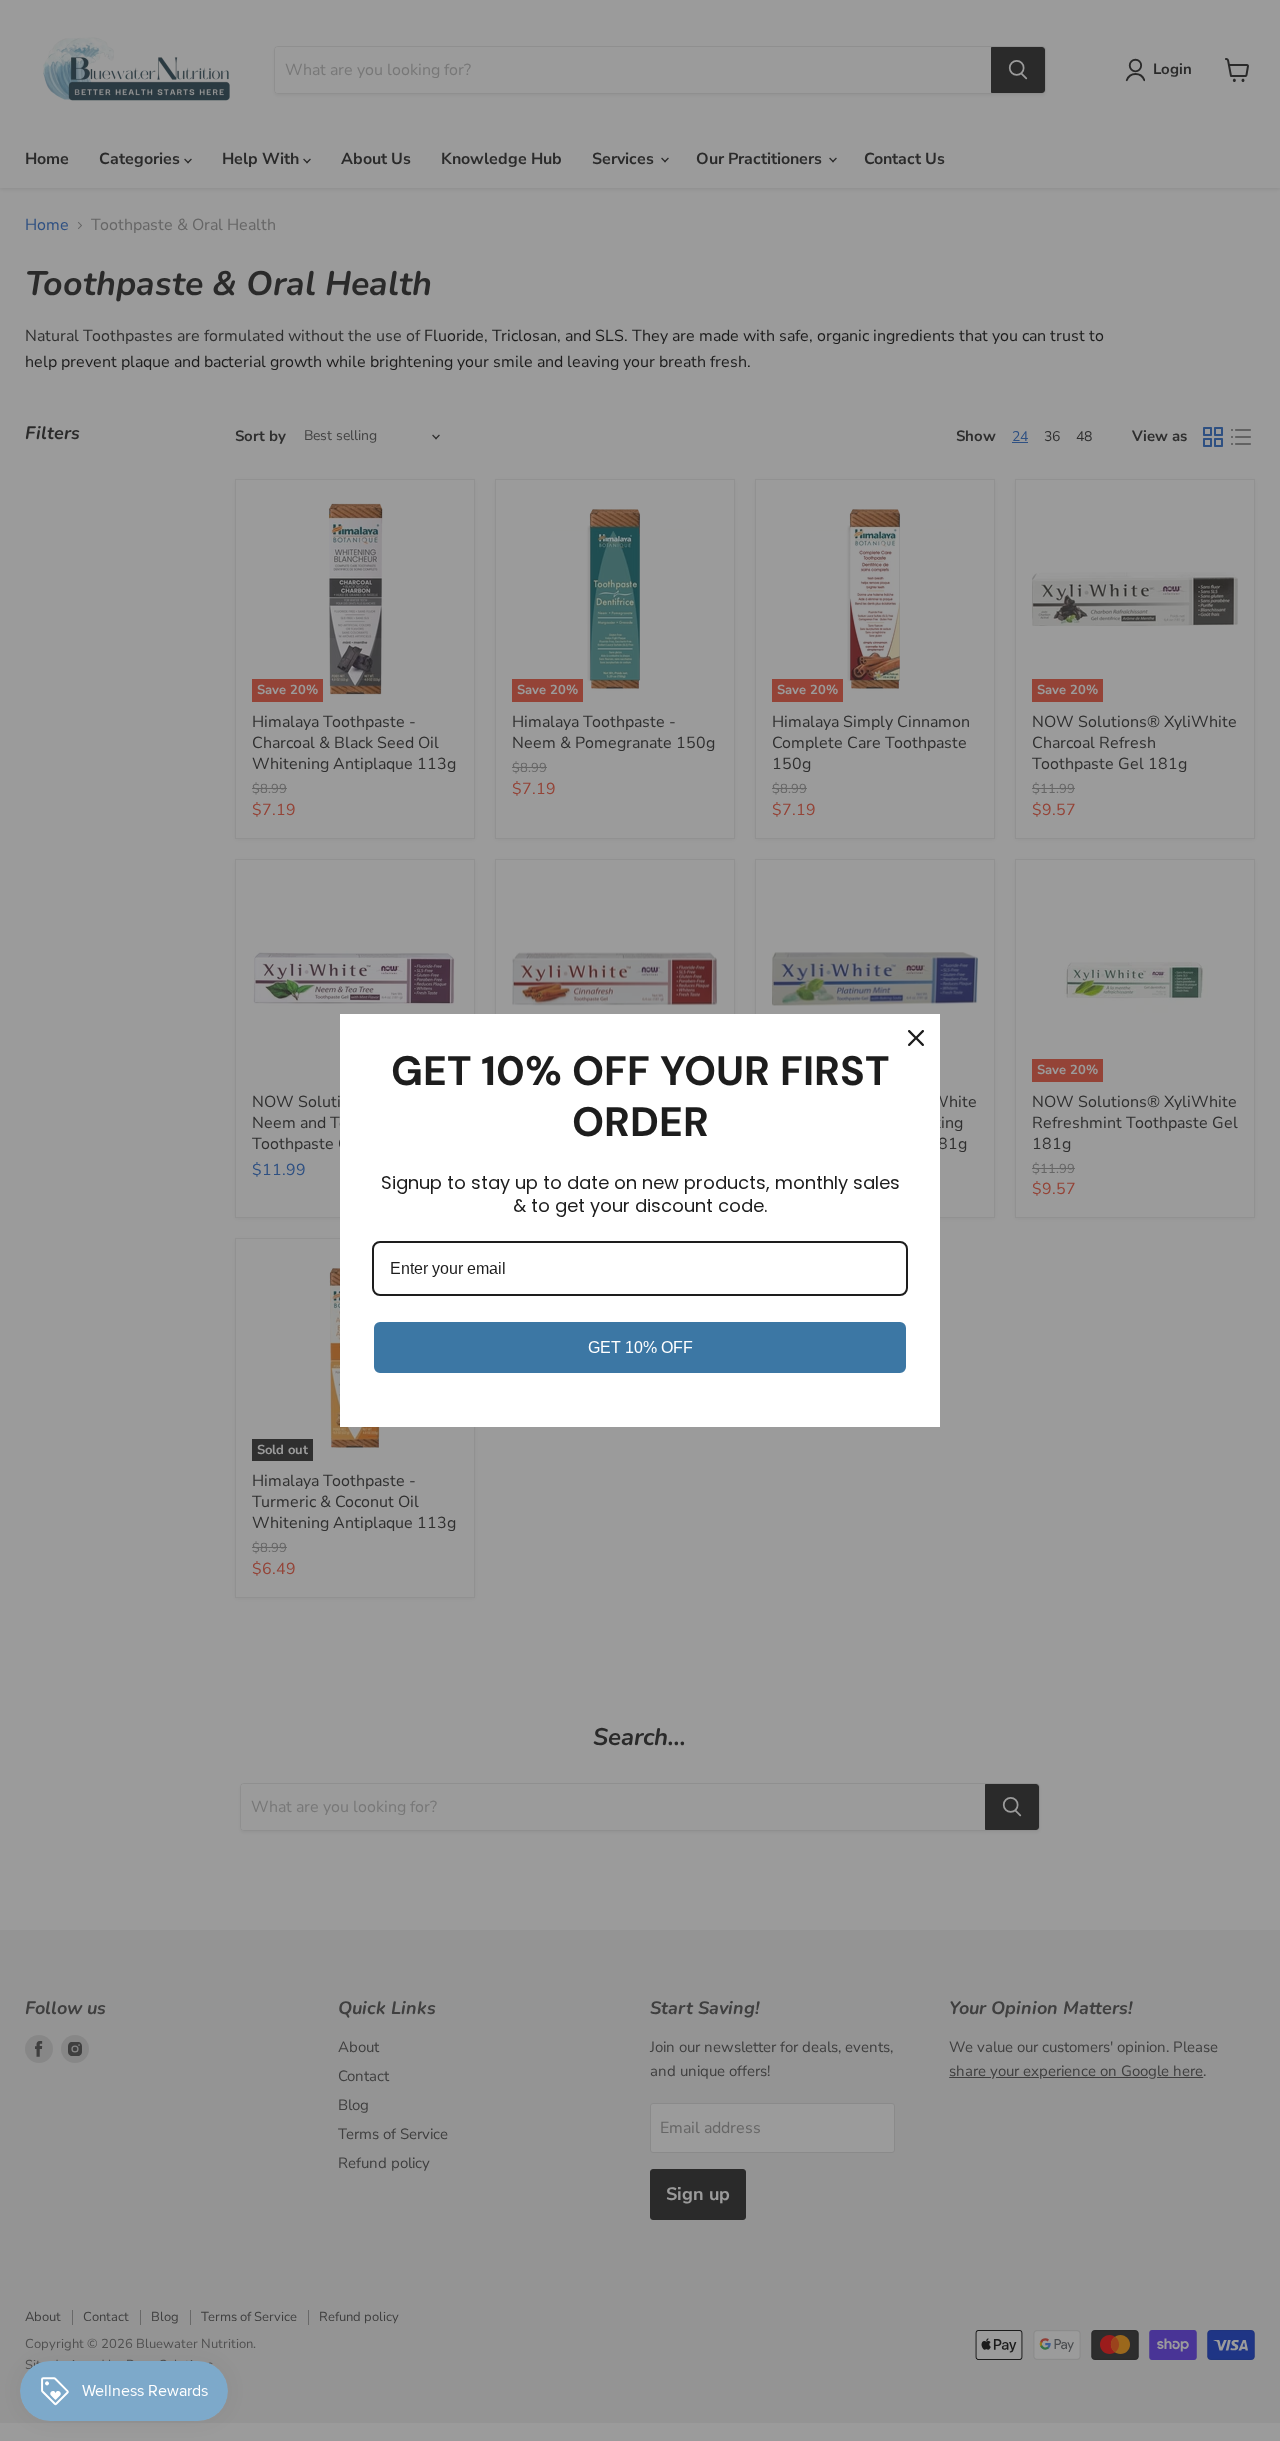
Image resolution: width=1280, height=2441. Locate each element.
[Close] (916, 1038)
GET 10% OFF (640, 1347)
